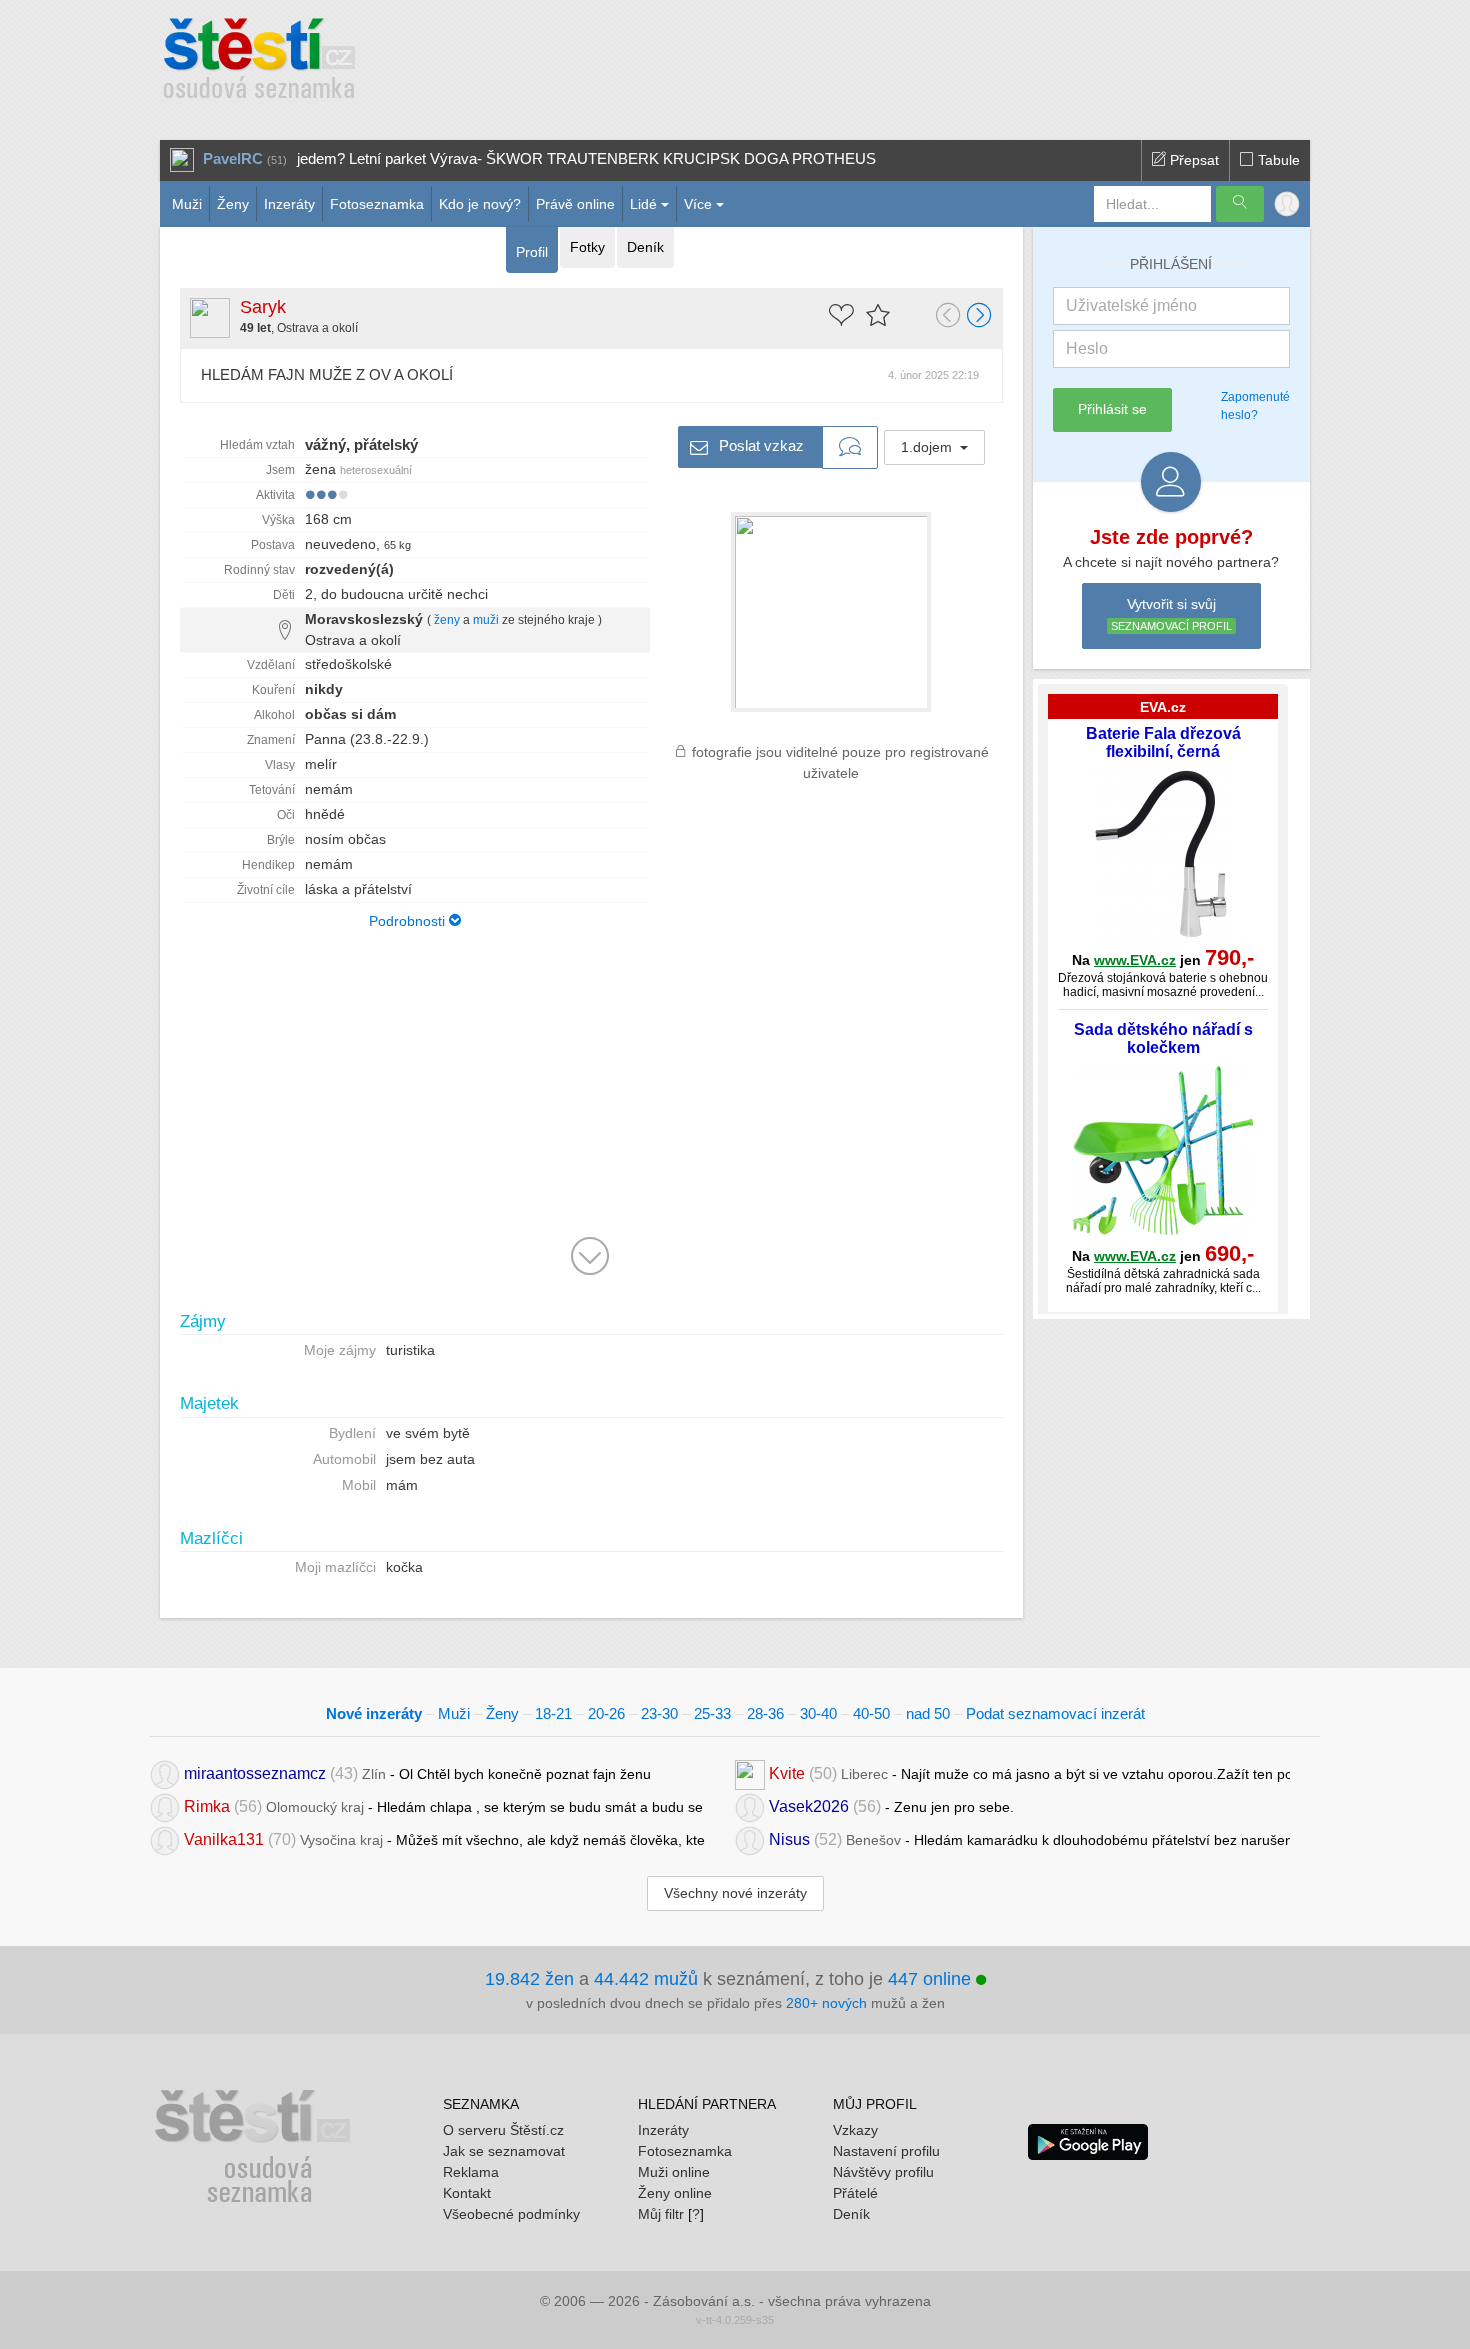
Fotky (587, 247)
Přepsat (1192, 160)
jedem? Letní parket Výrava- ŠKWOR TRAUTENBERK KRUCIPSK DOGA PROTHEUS (586, 158)
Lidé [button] (643, 204)
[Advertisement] (812, 60)
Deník (645, 247)
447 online (932, 1979)
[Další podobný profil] (980, 317)
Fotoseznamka (377, 204)
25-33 (712, 1713)
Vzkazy (855, 2130)
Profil (532, 252)
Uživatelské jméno (1131, 305)
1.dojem (928, 447)
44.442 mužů (646, 1979)
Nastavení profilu (886, 2151)
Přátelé (855, 2193)
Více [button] (698, 204)
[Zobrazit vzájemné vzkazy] (850, 448)
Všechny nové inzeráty (735, 1893)
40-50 (871, 1713)
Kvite (787, 1772)
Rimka (207, 1805)
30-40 (818, 1713)
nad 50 (928, 1713)
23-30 (659, 1713)
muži (486, 620)
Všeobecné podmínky (511, 2214)
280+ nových (826, 2003)
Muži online (674, 2172)
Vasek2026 (809, 1805)
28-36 (765, 1713)
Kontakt (467, 2193)
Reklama (471, 2172)
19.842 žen (529, 1979)
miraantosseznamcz (255, 1772)
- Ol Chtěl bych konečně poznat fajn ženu (417, 1772)
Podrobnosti (409, 921)
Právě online (575, 204)
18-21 (553, 1713)
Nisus (789, 1838)
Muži (187, 204)
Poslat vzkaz (759, 444)
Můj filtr (661, 2214)
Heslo (1087, 348)
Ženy (233, 204)
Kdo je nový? (480, 204)
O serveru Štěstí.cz (503, 2130)
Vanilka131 (224, 1838)
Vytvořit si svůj (1171, 614)
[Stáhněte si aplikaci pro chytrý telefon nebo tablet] (1088, 2140)
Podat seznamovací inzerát (1055, 1713)
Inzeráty (289, 204)
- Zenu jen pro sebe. (891, 1805)
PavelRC (233, 158)
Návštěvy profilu (883, 2172)
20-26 (606, 1713)
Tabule (1277, 160)
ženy (447, 620)
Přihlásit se (1112, 409)
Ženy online (675, 2193)
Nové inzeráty (374, 1713)
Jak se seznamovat (504, 2151)
